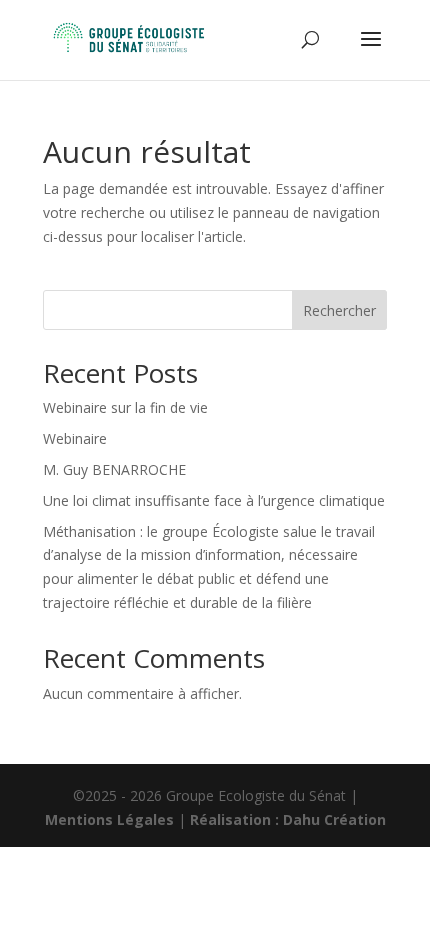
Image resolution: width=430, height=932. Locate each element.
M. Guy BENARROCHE (114, 469)
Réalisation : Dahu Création (288, 819)
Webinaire (75, 438)
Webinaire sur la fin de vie (125, 407)
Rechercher (339, 310)
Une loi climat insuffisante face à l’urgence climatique (214, 500)
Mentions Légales (109, 819)
